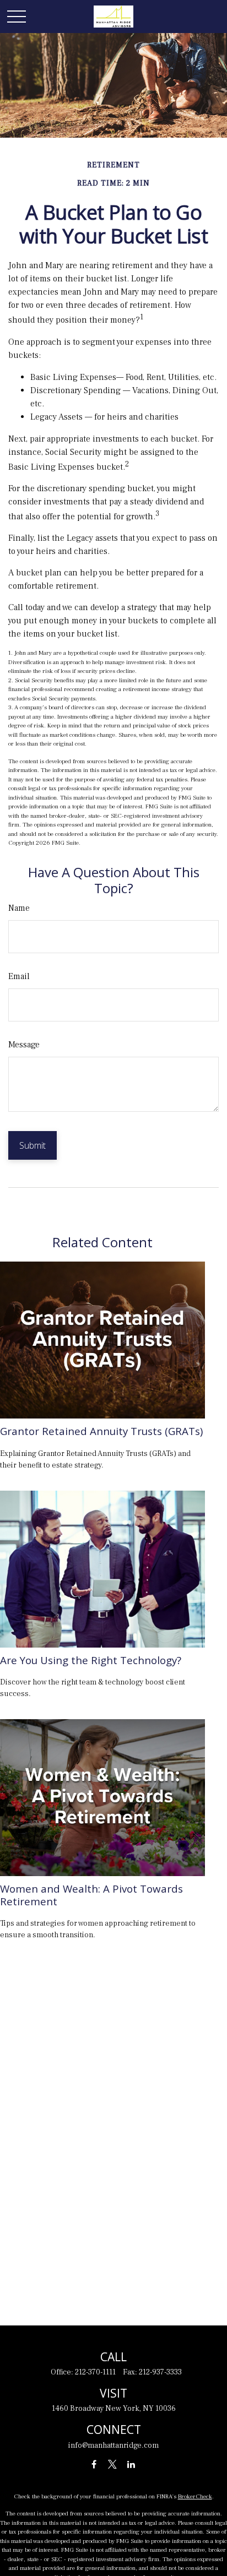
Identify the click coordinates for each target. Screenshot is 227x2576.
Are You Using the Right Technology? (91, 1660)
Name (19, 908)
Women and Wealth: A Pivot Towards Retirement (91, 1895)
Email (19, 976)
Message (24, 1045)
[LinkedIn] (131, 2464)
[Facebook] (94, 2464)
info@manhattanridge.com (113, 2445)
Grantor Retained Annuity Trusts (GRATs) (101, 1431)
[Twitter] (113, 2464)
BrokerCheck (195, 2496)
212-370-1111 (95, 2372)
